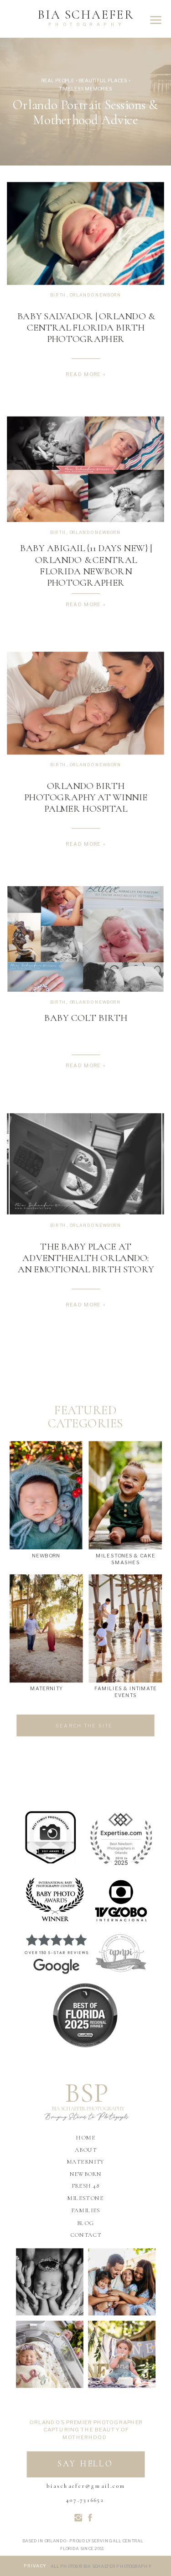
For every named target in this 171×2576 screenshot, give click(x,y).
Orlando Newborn (95, 295)
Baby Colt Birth (86, 1018)
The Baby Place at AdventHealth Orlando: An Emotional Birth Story (86, 1258)
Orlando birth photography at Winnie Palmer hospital (86, 797)
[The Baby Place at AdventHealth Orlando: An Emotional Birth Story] (85, 1164)
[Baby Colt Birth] (85, 939)
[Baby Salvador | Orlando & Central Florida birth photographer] (85, 234)
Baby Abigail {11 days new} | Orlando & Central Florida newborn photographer (86, 566)
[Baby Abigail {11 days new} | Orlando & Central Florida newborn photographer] (85, 469)
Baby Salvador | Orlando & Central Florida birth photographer (86, 327)
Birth (58, 295)
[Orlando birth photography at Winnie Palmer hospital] (85, 703)
